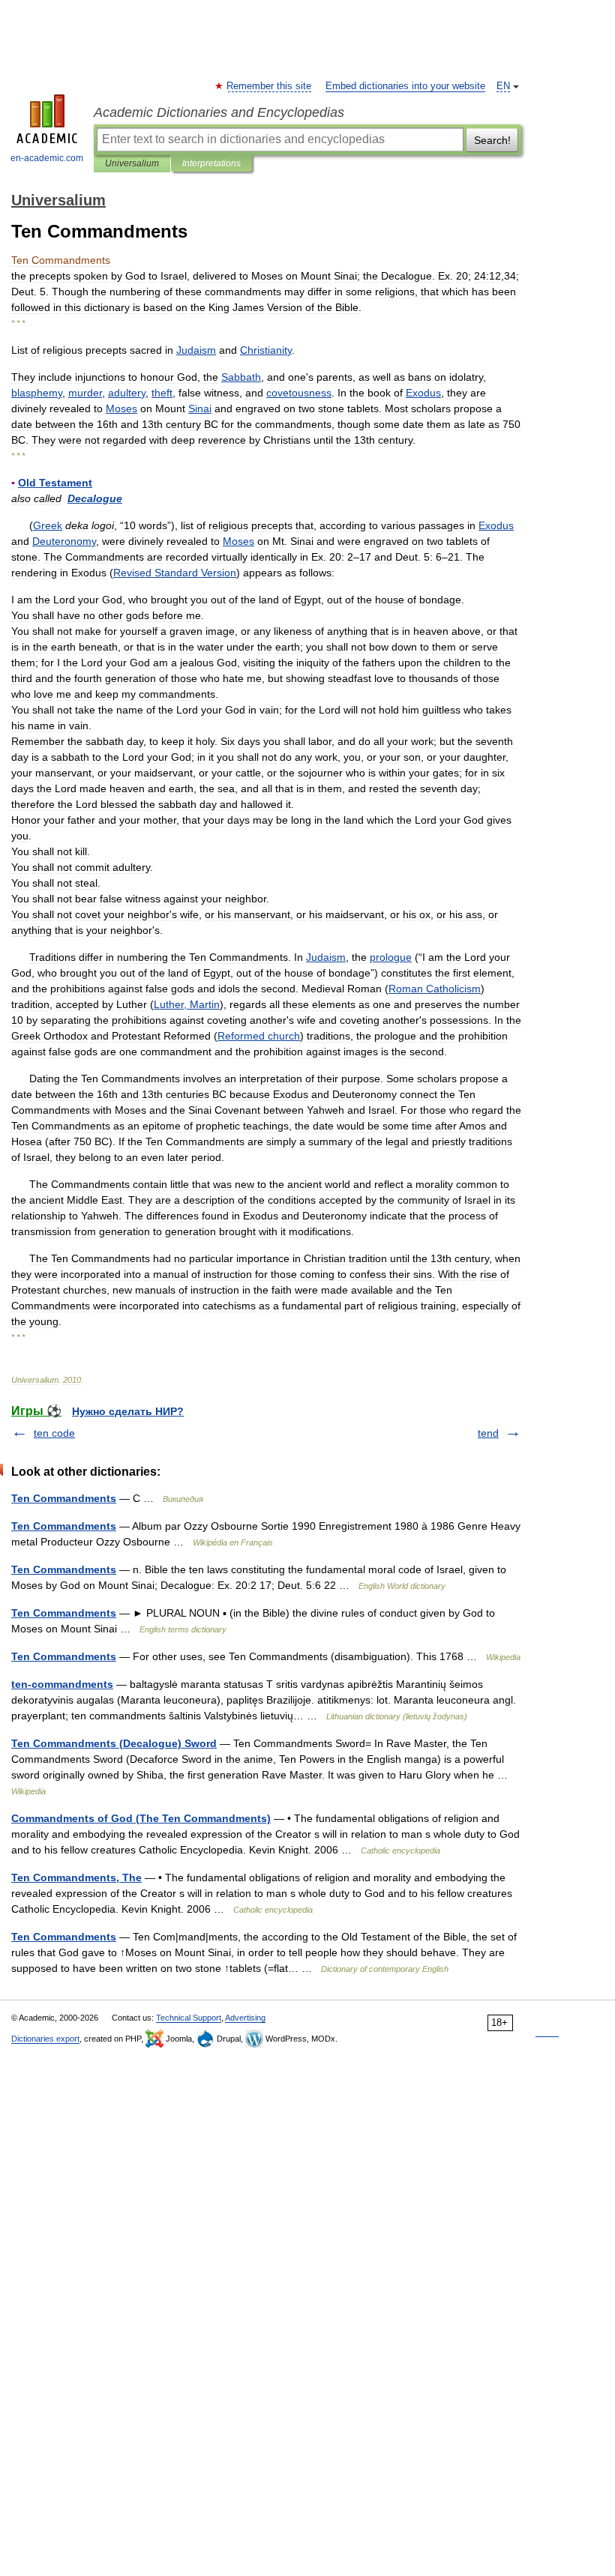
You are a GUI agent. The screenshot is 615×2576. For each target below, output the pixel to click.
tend (488, 1433)
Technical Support (189, 2018)
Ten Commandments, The (76, 1877)
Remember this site (270, 86)
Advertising (245, 2018)
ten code (54, 1433)
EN (503, 86)
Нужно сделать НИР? (128, 1411)
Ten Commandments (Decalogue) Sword (114, 1743)
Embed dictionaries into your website (405, 86)
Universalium (132, 163)
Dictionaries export (45, 2039)
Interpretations (211, 163)
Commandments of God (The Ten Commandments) (141, 1818)
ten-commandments (62, 1684)
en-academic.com (47, 158)
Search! (492, 140)
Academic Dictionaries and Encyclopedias (219, 112)
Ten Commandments (64, 1498)
